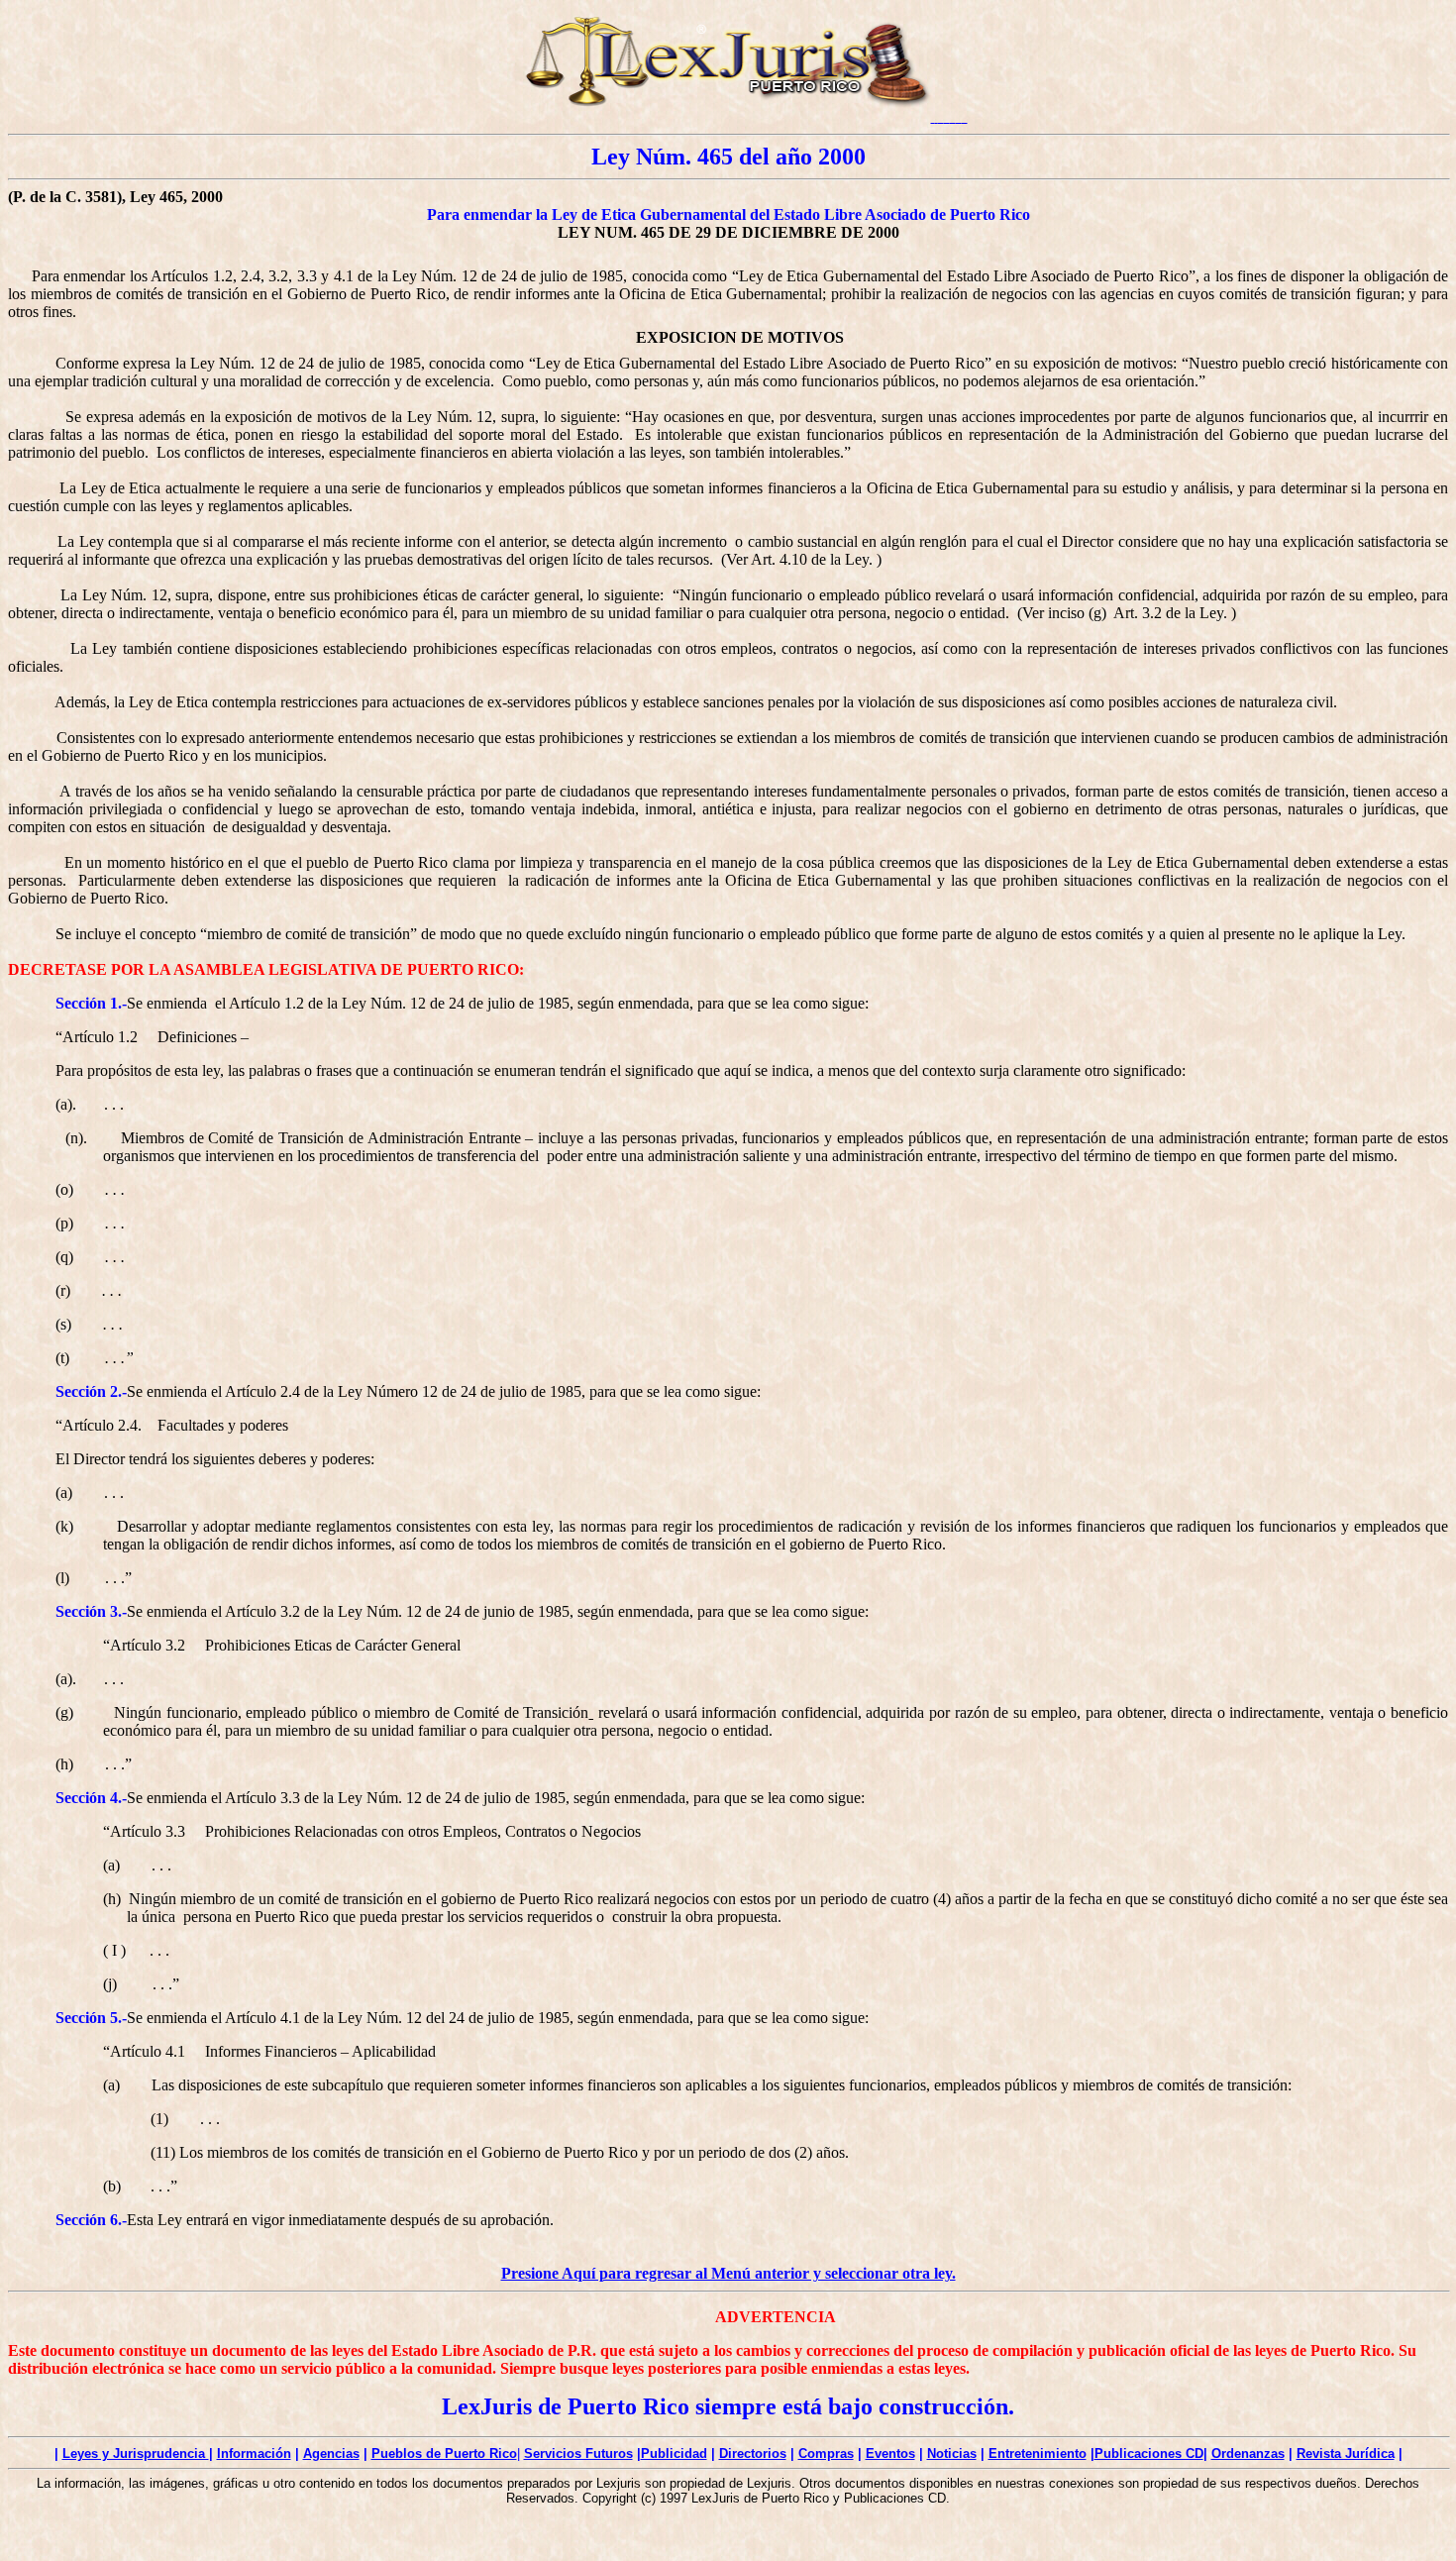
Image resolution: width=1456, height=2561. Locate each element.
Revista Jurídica (1346, 2454)
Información (254, 2454)
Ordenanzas (1248, 2454)
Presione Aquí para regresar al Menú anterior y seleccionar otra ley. (728, 2273)
